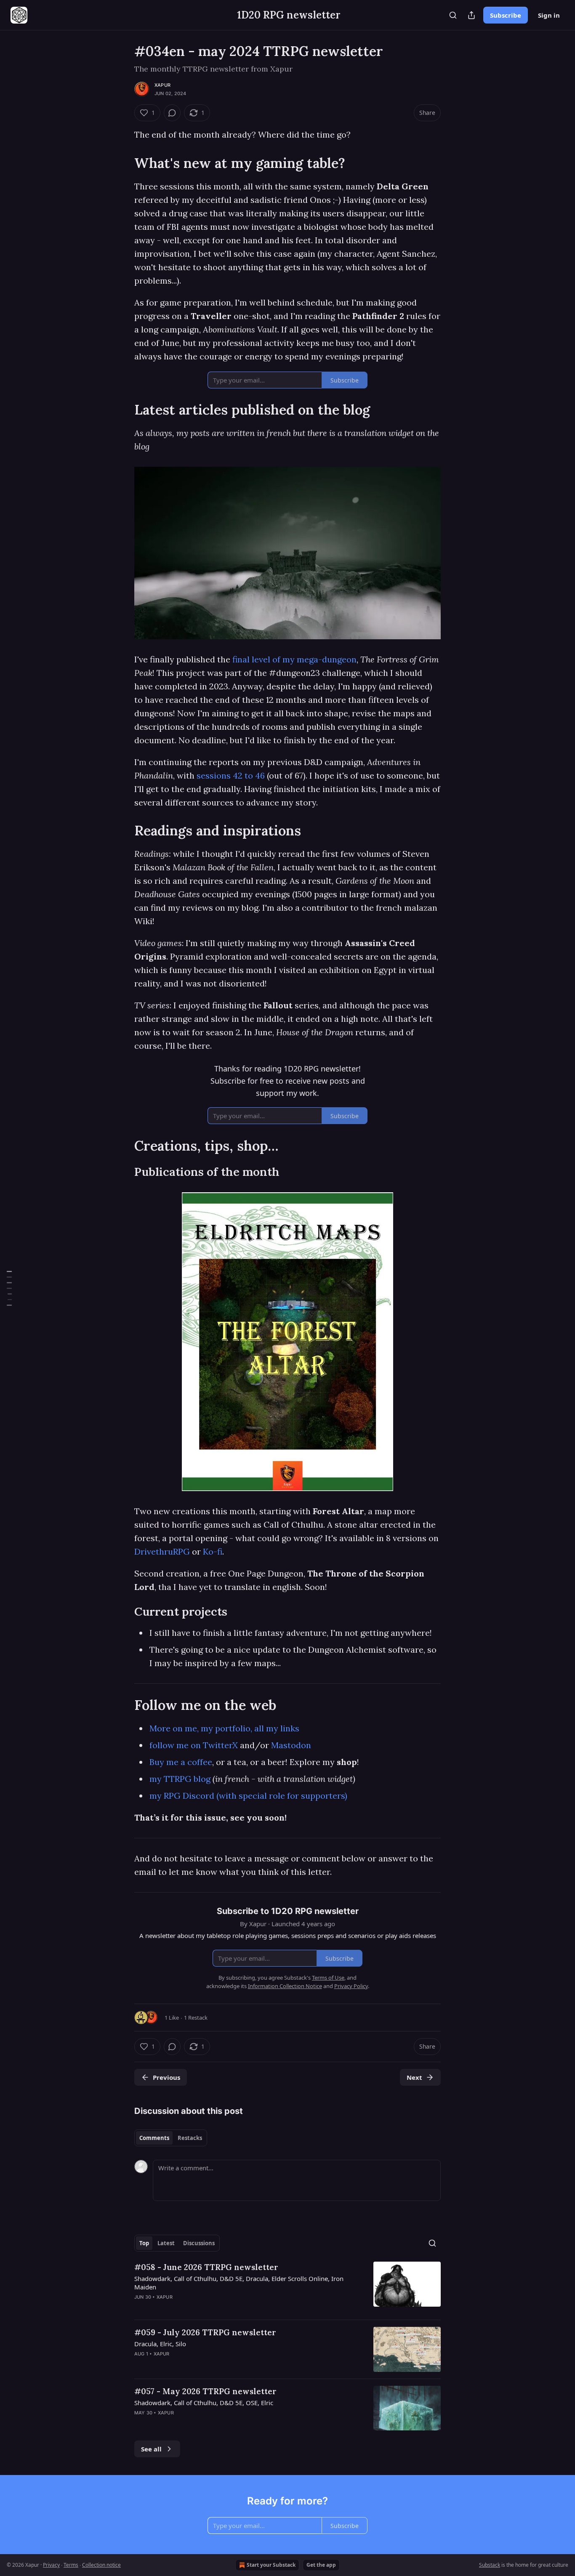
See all (151, 2449)
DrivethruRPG (162, 1551)
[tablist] (171, 2138)
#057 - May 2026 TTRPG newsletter (205, 2391)
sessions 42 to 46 (231, 775)
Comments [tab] (154, 2138)
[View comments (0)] (172, 113)
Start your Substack (271, 2565)
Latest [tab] (166, 2243)
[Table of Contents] (9, 1288)
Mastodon (291, 1745)
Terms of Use (328, 1978)
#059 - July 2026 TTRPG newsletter (205, 2332)
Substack (490, 2565)
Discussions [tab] (199, 2243)
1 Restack (196, 2018)
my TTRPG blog (180, 1779)
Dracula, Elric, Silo (160, 2344)
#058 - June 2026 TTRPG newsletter (206, 2267)
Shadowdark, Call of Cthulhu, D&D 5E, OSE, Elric (204, 2403)
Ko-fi (213, 1551)
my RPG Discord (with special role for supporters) (248, 1796)
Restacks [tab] (190, 2138)
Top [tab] (144, 2243)
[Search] (453, 15)
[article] (287, 2287)
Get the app (321, 2565)
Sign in (549, 15)
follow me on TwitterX (194, 1745)
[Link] (122, 163)
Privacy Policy (351, 1986)
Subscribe (506, 15)
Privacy (51, 2565)
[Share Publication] (471, 15)
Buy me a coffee (181, 1762)
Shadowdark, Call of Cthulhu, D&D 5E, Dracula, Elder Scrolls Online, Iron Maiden (239, 2283)
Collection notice (101, 2565)
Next (414, 2077)
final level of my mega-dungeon (294, 659)
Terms (71, 2565)
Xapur (162, 85)
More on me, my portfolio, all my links (224, 1728)
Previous (166, 2077)
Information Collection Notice (285, 1986)
